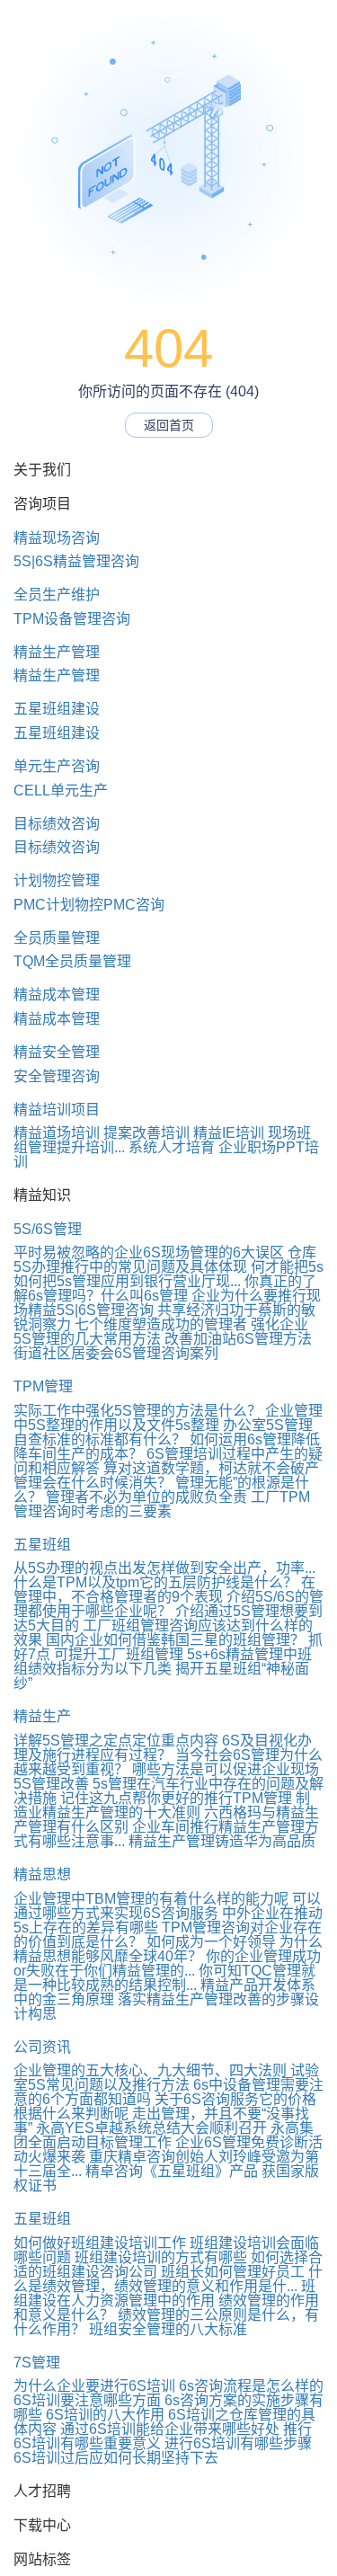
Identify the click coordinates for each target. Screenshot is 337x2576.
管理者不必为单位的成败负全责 (146, 1497)
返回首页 (169, 425)
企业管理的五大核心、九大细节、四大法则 (150, 2070)
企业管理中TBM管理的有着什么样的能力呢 (151, 1899)
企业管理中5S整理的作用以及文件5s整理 (168, 1418)
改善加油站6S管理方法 (238, 1339)
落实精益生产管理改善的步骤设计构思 (166, 2007)
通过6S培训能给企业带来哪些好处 (170, 2429)
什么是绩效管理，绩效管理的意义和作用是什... (168, 2279)
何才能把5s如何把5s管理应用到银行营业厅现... (168, 1274)
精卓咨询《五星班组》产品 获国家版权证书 (166, 2178)
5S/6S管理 (48, 1229)
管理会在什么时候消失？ (93, 1483)
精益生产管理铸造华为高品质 (222, 1841)
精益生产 (42, 1716)
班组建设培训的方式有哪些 (161, 2257)
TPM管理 (43, 1386)
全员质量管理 (57, 938)
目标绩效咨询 (57, 824)
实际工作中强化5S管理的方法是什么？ (137, 1411)
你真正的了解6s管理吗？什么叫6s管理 (165, 1288)
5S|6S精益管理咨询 (76, 561)
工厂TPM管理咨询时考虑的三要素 (162, 1504)
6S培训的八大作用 (105, 2415)
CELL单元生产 (61, 791)
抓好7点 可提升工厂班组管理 (168, 1647)
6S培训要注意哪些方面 (87, 2400)
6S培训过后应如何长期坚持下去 (116, 2458)
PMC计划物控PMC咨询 (89, 905)
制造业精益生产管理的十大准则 (162, 1805)
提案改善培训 (146, 1133)
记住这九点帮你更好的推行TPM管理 (176, 1798)
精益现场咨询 (57, 538)
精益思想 (42, 1874)
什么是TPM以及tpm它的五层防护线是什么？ (155, 1582)
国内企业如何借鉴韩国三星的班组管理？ (175, 1640)
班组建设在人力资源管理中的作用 (164, 2293)
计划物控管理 (57, 880)
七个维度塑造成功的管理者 (161, 1324)
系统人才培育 (172, 1147)
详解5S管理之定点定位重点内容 (116, 1741)
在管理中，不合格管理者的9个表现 (164, 1590)
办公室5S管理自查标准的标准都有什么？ (163, 1432)
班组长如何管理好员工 (233, 2272)
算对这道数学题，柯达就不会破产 (211, 1468)
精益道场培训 (57, 1133)
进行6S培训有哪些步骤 (238, 2443)
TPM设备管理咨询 (72, 619)
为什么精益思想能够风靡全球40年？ (168, 1949)
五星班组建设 (57, 709)
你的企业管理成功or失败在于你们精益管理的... (167, 1963)
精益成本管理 (57, 995)
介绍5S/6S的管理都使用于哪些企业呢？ (168, 1604)
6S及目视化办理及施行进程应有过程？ (163, 1748)
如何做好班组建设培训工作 (100, 2243)
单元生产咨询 (57, 766)
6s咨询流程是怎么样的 (251, 2386)
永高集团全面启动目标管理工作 (164, 2135)
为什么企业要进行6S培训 (94, 2386)
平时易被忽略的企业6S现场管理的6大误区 (149, 1252)
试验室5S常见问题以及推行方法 (166, 2078)
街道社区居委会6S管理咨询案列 (116, 1353)
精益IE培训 (229, 1133)
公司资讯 (42, 2047)
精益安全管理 (57, 1052)
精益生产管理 (57, 652)
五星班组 (42, 1545)
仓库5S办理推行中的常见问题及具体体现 (165, 1260)
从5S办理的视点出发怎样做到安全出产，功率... (164, 1568)
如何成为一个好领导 (211, 1942)
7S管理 (37, 2363)
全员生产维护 (57, 595)
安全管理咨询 (57, 1076)
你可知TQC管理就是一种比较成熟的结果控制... (164, 1978)
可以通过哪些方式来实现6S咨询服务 (167, 1906)
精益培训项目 (57, 1110)
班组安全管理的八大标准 (168, 2329)
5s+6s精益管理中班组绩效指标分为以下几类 (163, 1661)
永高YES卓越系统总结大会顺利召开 (151, 2128)
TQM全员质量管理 (72, 961)
